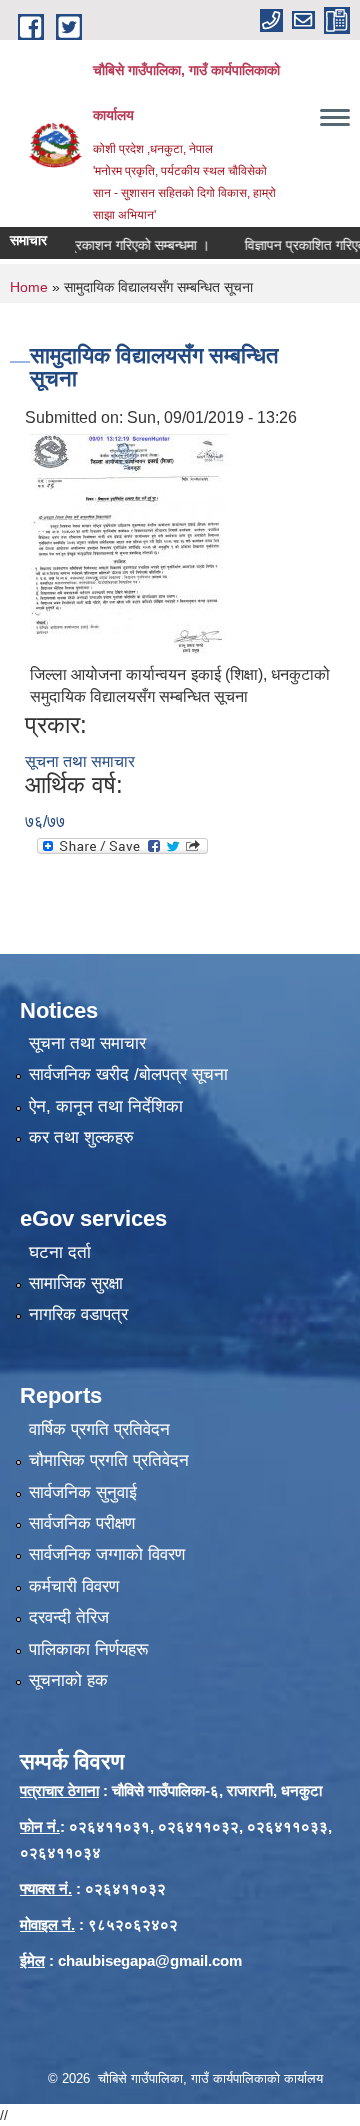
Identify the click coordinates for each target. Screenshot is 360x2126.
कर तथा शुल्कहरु (81, 1137)
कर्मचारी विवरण (74, 1586)
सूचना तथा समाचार (80, 761)
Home (29, 287)
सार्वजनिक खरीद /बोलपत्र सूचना (128, 1074)
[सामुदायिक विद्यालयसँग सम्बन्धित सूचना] (129, 542)
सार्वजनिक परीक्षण (82, 1523)
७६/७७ (45, 821)
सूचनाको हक (68, 1680)
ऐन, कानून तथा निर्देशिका (106, 1106)
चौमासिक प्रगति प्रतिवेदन (109, 1460)
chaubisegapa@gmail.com (150, 1960)
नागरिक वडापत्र (78, 1314)
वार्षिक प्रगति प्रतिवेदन (99, 1429)
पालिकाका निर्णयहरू (88, 1649)
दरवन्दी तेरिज (69, 1617)
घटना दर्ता (60, 1252)
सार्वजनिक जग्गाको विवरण (107, 1554)
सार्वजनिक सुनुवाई (83, 1492)
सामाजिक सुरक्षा (76, 1283)
